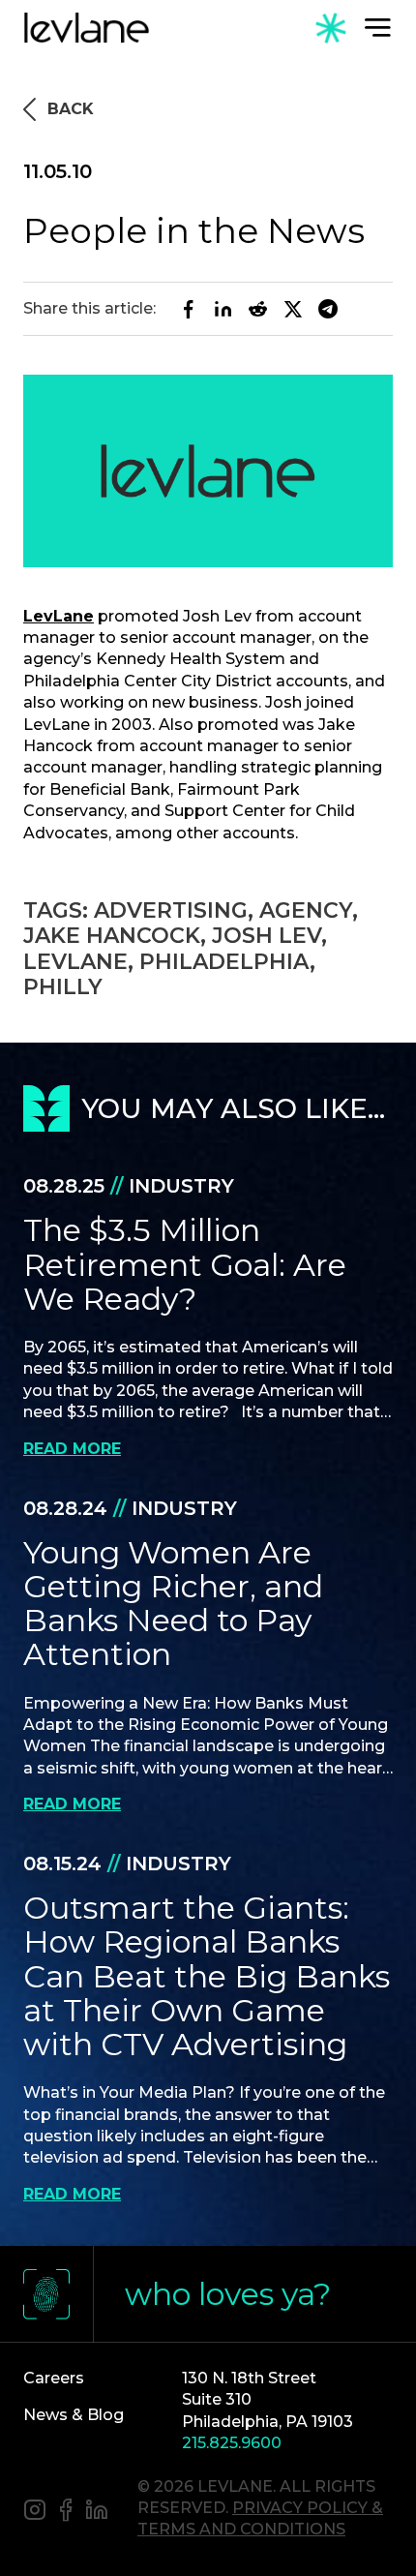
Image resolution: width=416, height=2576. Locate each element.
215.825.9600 (232, 2443)
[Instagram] (35, 2512)
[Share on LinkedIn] (223, 309)
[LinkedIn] (97, 2512)
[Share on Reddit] (258, 309)
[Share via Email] (328, 309)
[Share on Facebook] (189, 309)
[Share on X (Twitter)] (293, 309)
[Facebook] (66, 2512)
